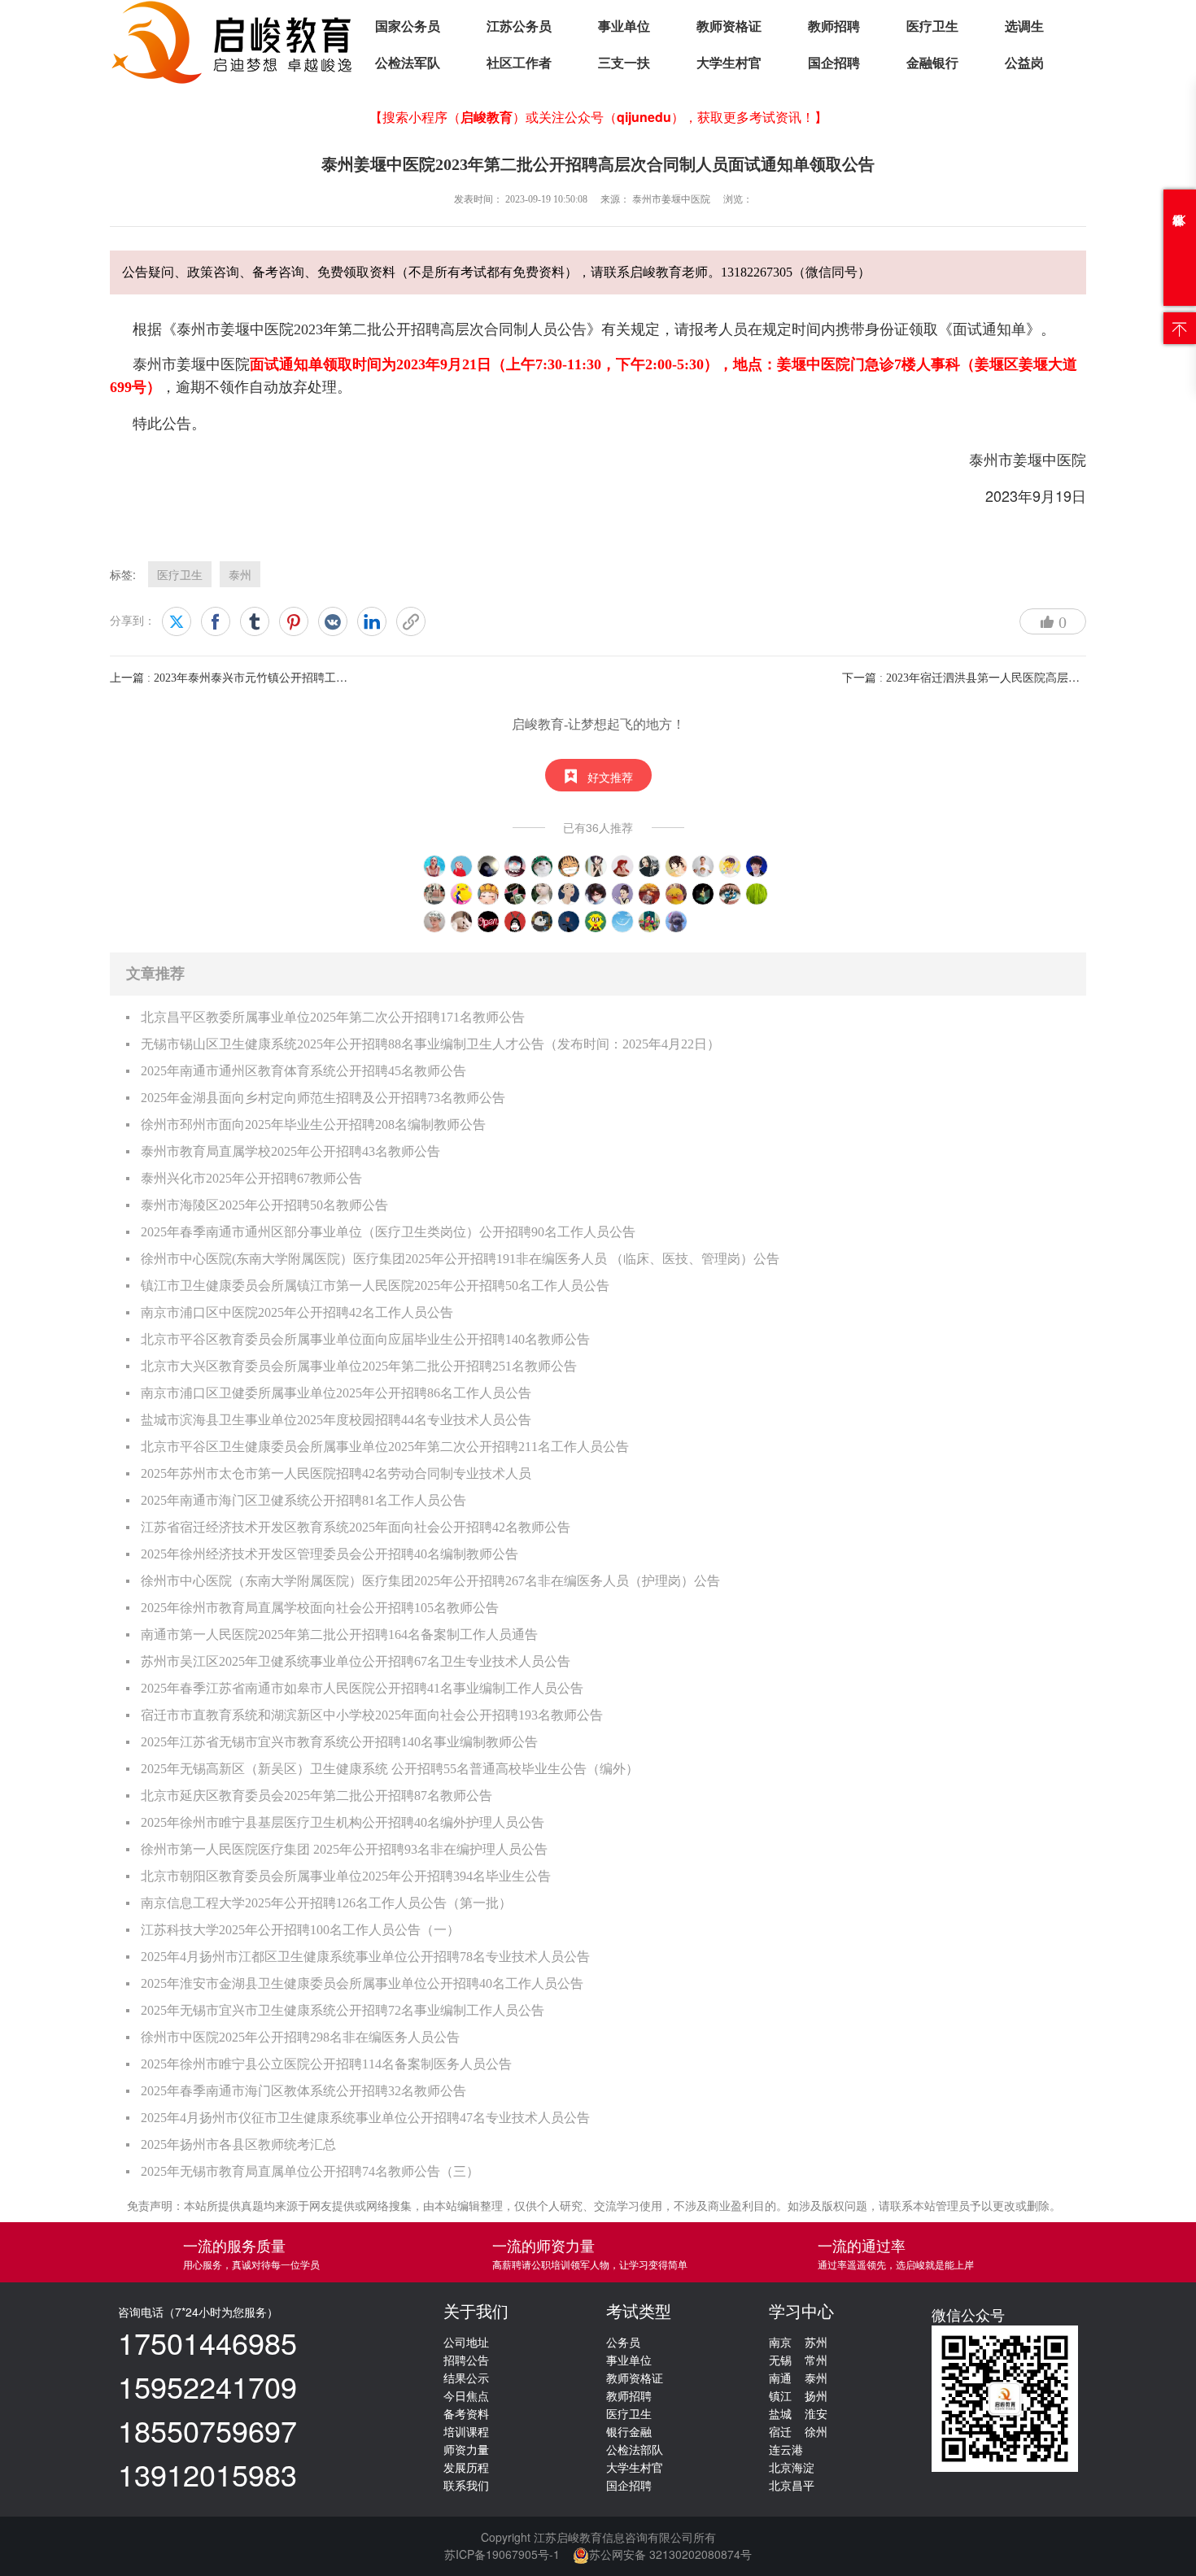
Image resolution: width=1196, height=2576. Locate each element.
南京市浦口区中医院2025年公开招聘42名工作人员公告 (297, 1312)
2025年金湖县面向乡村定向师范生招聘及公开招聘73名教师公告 (323, 1098)
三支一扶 (624, 63)
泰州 (240, 574)
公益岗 (1024, 63)
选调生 (1024, 26)
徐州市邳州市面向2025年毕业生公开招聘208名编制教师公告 (313, 1125)
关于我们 (476, 2312)
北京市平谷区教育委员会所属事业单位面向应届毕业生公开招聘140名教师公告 (365, 1339)
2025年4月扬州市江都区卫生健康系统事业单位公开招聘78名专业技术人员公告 (365, 1957)
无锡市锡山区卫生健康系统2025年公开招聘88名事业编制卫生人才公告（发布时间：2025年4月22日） (430, 1044)
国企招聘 (834, 63)
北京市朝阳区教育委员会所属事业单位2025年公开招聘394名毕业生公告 (346, 1876)
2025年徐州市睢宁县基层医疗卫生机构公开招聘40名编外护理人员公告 (343, 1822)
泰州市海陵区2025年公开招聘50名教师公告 (264, 1205)
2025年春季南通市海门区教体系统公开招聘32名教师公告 (303, 2091)
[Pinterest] (294, 621)
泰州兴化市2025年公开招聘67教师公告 (251, 1178)
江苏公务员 (519, 26)
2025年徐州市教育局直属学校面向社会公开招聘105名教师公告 (320, 1608)
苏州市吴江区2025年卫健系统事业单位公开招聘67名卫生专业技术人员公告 (356, 1661)
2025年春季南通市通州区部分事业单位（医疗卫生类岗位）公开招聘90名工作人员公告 (388, 1232)
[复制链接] (411, 621)
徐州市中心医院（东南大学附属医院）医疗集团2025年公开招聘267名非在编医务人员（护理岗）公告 (430, 1581)
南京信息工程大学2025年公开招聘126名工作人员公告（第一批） (326, 1903)
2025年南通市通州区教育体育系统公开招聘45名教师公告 (303, 1071)
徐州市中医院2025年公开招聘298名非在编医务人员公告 (300, 2037)
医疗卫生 (932, 26)
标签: (123, 574)
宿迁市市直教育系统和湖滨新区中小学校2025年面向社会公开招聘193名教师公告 (372, 1715)
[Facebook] (216, 621)
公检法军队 (408, 63)
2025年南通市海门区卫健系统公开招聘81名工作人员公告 (303, 1500)
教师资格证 (729, 26)
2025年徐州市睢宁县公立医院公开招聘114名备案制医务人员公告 (326, 2064)
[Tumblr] (255, 621)
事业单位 (624, 26)
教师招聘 (834, 26)
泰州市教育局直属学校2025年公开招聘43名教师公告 (290, 1151)
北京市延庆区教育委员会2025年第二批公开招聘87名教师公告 (316, 1796)
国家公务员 (408, 26)
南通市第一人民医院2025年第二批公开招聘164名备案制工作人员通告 (339, 1635)
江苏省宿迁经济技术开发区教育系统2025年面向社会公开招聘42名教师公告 (356, 1527)
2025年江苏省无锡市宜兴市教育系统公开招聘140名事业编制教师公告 (339, 1742)
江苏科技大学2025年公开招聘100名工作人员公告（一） (300, 1930)
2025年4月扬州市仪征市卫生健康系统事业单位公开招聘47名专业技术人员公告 (365, 2118)
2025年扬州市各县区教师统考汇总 (238, 2144)
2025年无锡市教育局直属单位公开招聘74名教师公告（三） (310, 2171)
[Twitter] (177, 621)
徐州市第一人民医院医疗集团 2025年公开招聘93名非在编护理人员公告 (344, 1849)
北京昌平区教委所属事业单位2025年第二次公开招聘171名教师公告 (333, 1017)
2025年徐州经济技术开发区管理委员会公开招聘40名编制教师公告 (330, 1554)
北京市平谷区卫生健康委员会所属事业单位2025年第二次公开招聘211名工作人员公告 (385, 1447)
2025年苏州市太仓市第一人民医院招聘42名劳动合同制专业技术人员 (336, 1473)
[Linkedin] (372, 621)
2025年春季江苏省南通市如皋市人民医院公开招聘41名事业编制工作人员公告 (362, 1688)
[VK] (333, 621)
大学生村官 (729, 63)
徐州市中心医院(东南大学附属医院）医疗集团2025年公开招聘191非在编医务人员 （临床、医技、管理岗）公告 (460, 1259)
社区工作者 (519, 63)
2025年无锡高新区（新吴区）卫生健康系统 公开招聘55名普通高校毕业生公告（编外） (390, 1769)
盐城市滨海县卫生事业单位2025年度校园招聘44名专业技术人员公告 (336, 1420)
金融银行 (932, 63)
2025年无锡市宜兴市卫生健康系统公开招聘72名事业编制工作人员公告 (343, 2010)
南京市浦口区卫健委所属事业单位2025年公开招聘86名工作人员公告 (336, 1393)
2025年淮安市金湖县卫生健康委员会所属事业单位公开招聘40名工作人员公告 (362, 1983)
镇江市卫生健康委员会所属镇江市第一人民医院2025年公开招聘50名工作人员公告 (375, 1286)
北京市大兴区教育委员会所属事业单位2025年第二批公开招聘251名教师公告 (359, 1366)
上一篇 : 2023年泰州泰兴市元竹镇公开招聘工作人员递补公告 (263, 678)
